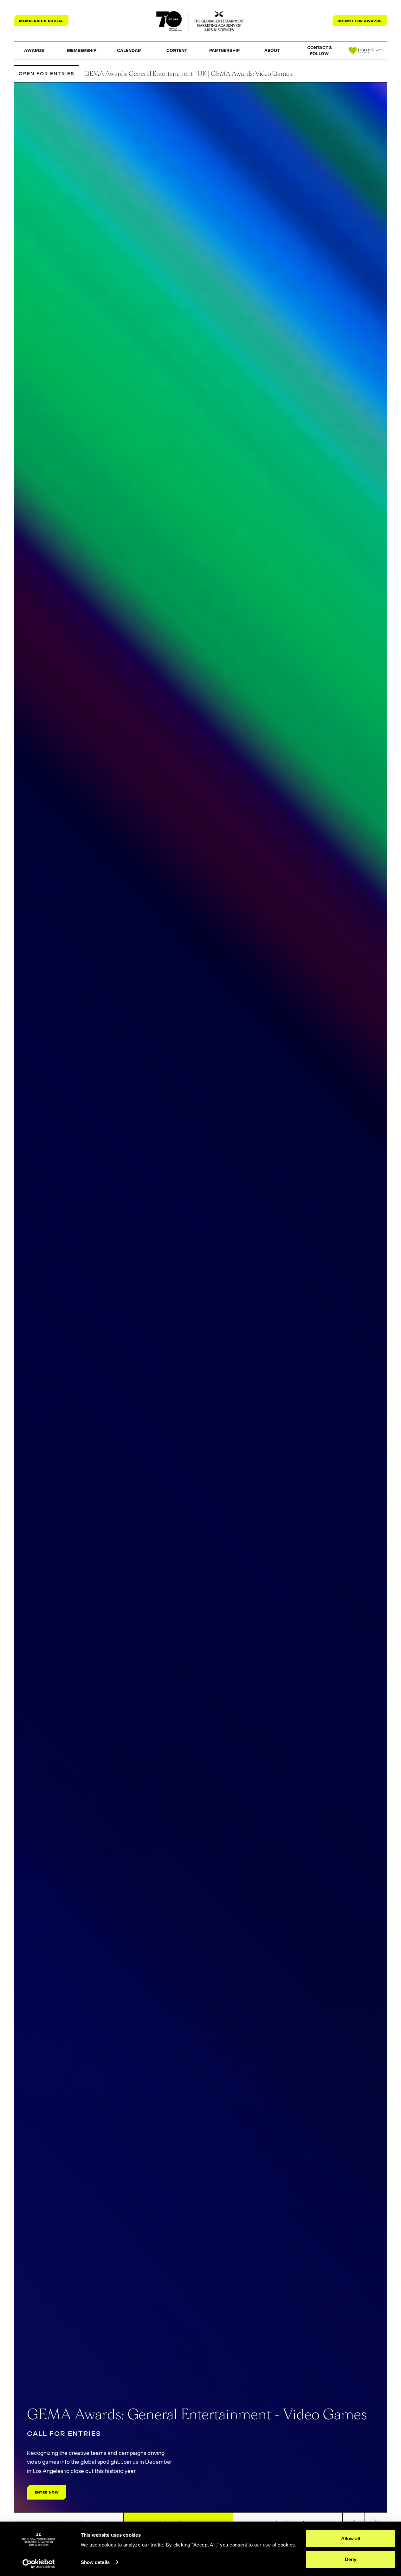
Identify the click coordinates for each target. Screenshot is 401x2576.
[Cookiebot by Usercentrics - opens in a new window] (39, 2564)
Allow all (351, 2538)
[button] (34, 51)
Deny (351, 2559)
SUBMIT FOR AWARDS (360, 21)
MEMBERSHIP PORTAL (41, 21)
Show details (95, 2562)
